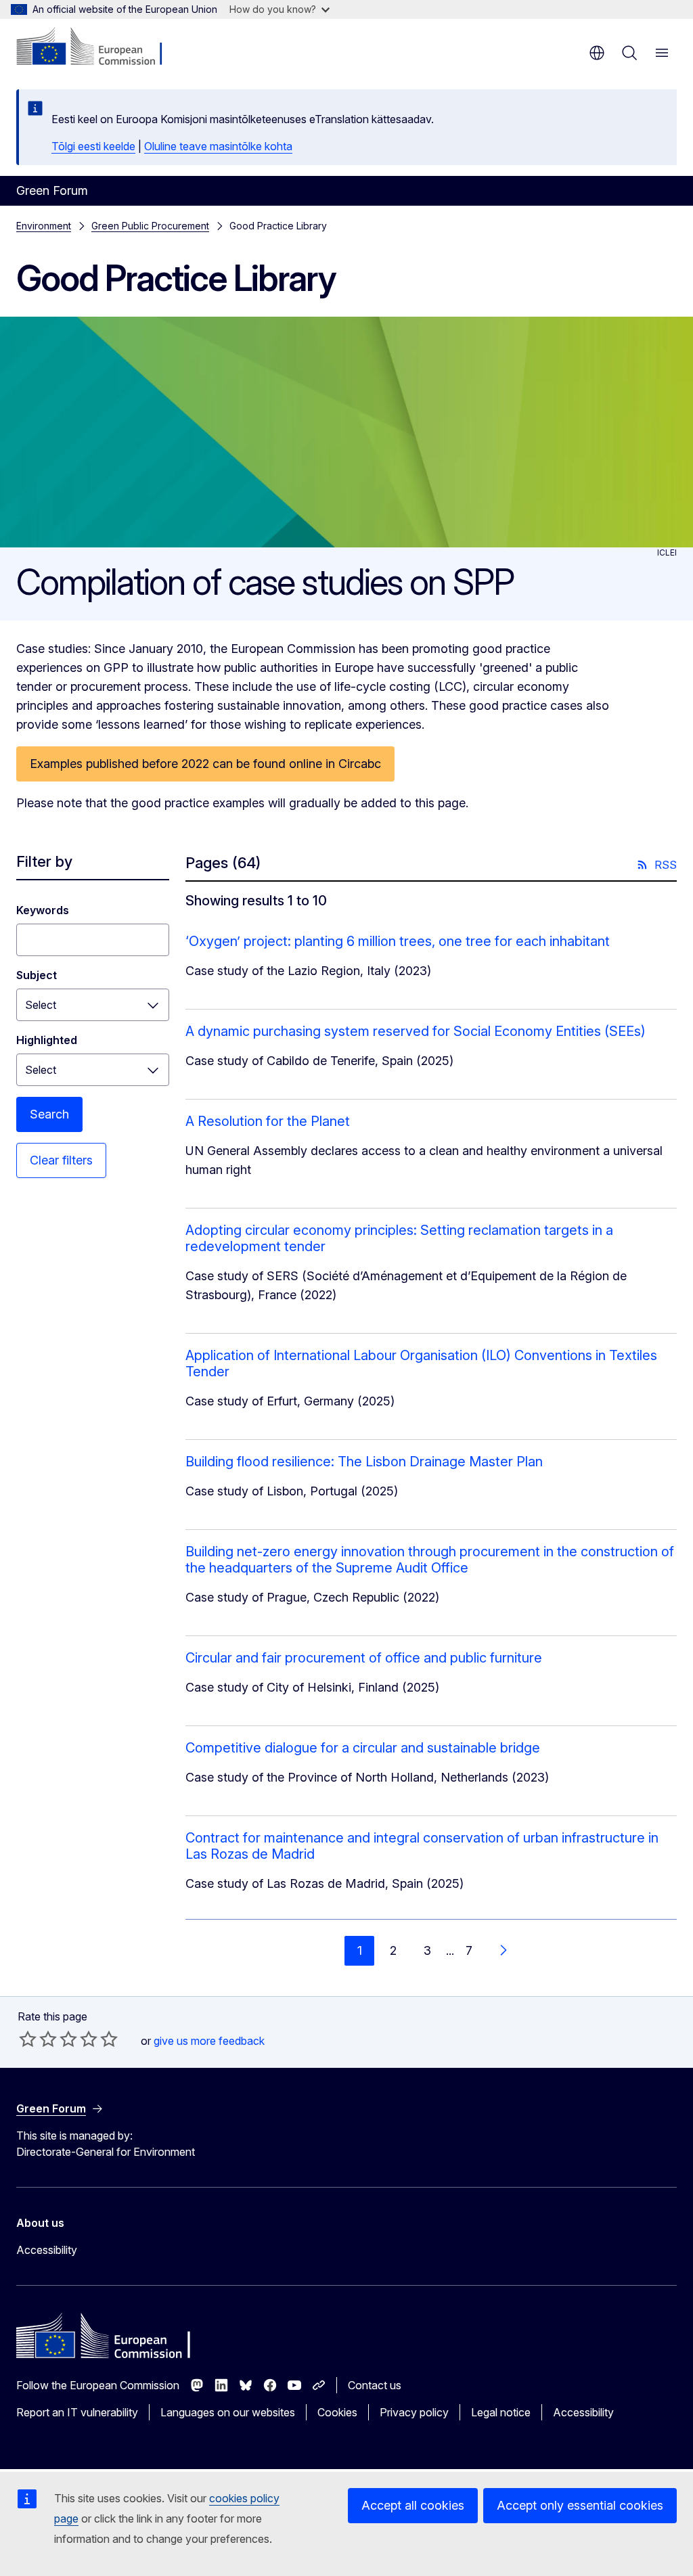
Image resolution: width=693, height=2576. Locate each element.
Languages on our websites (228, 2412)
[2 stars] (38, 2039)
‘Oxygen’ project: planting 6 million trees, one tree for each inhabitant (398, 941)
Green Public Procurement (150, 226)
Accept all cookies (413, 2505)
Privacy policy (414, 2412)
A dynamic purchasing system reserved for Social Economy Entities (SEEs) (416, 1031)
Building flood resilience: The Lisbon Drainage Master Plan (364, 1462)
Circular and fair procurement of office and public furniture (364, 1658)
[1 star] (28, 2039)
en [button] (597, 53)
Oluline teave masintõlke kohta (218, 146)
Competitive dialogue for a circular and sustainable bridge (363, 1748)
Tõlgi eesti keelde (93, 146)
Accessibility (47, 2250)
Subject (37, 975)
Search (49, 1114)
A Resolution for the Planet (268, 1121)
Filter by (44, 861)
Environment (44, 226)
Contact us (375, 2385)
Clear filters (61, 1160)
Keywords (43, 910)
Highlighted (47, 1040)
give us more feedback (209, 2041)
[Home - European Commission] (98, 47)
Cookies (337, 2412)
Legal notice (501, 2412)
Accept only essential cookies (580, 2505)
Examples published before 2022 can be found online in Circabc (205, 764)
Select (41, 1005)
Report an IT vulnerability (77, 2412)
